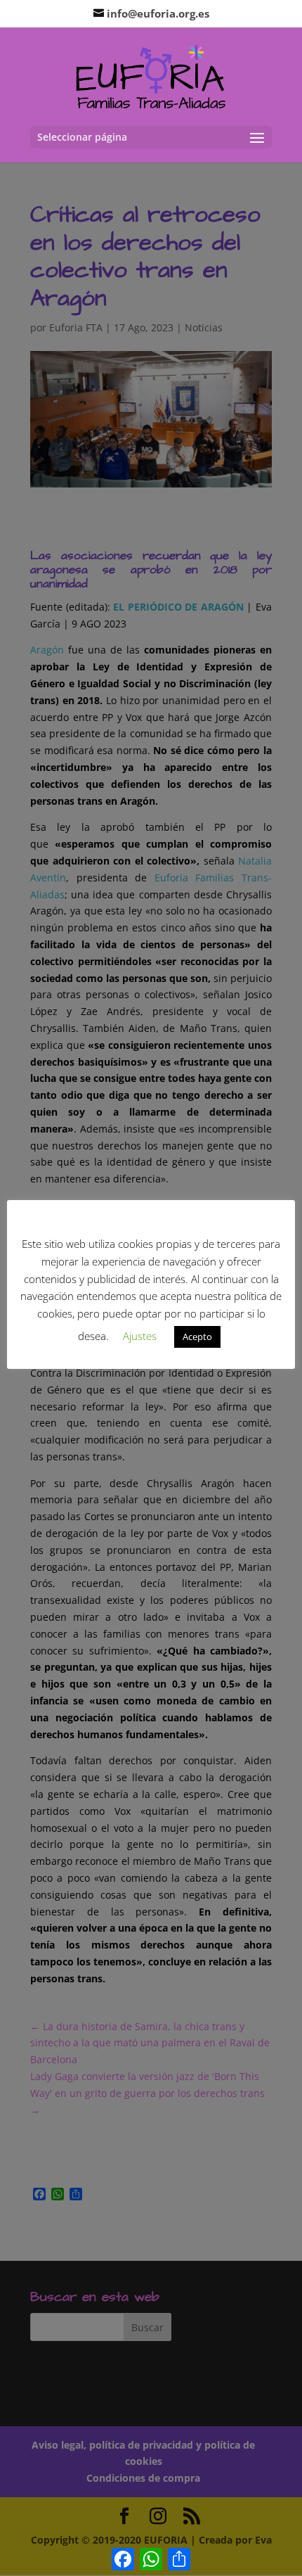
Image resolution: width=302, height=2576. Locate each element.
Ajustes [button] (140, 1336)
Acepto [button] (197, 1337)
